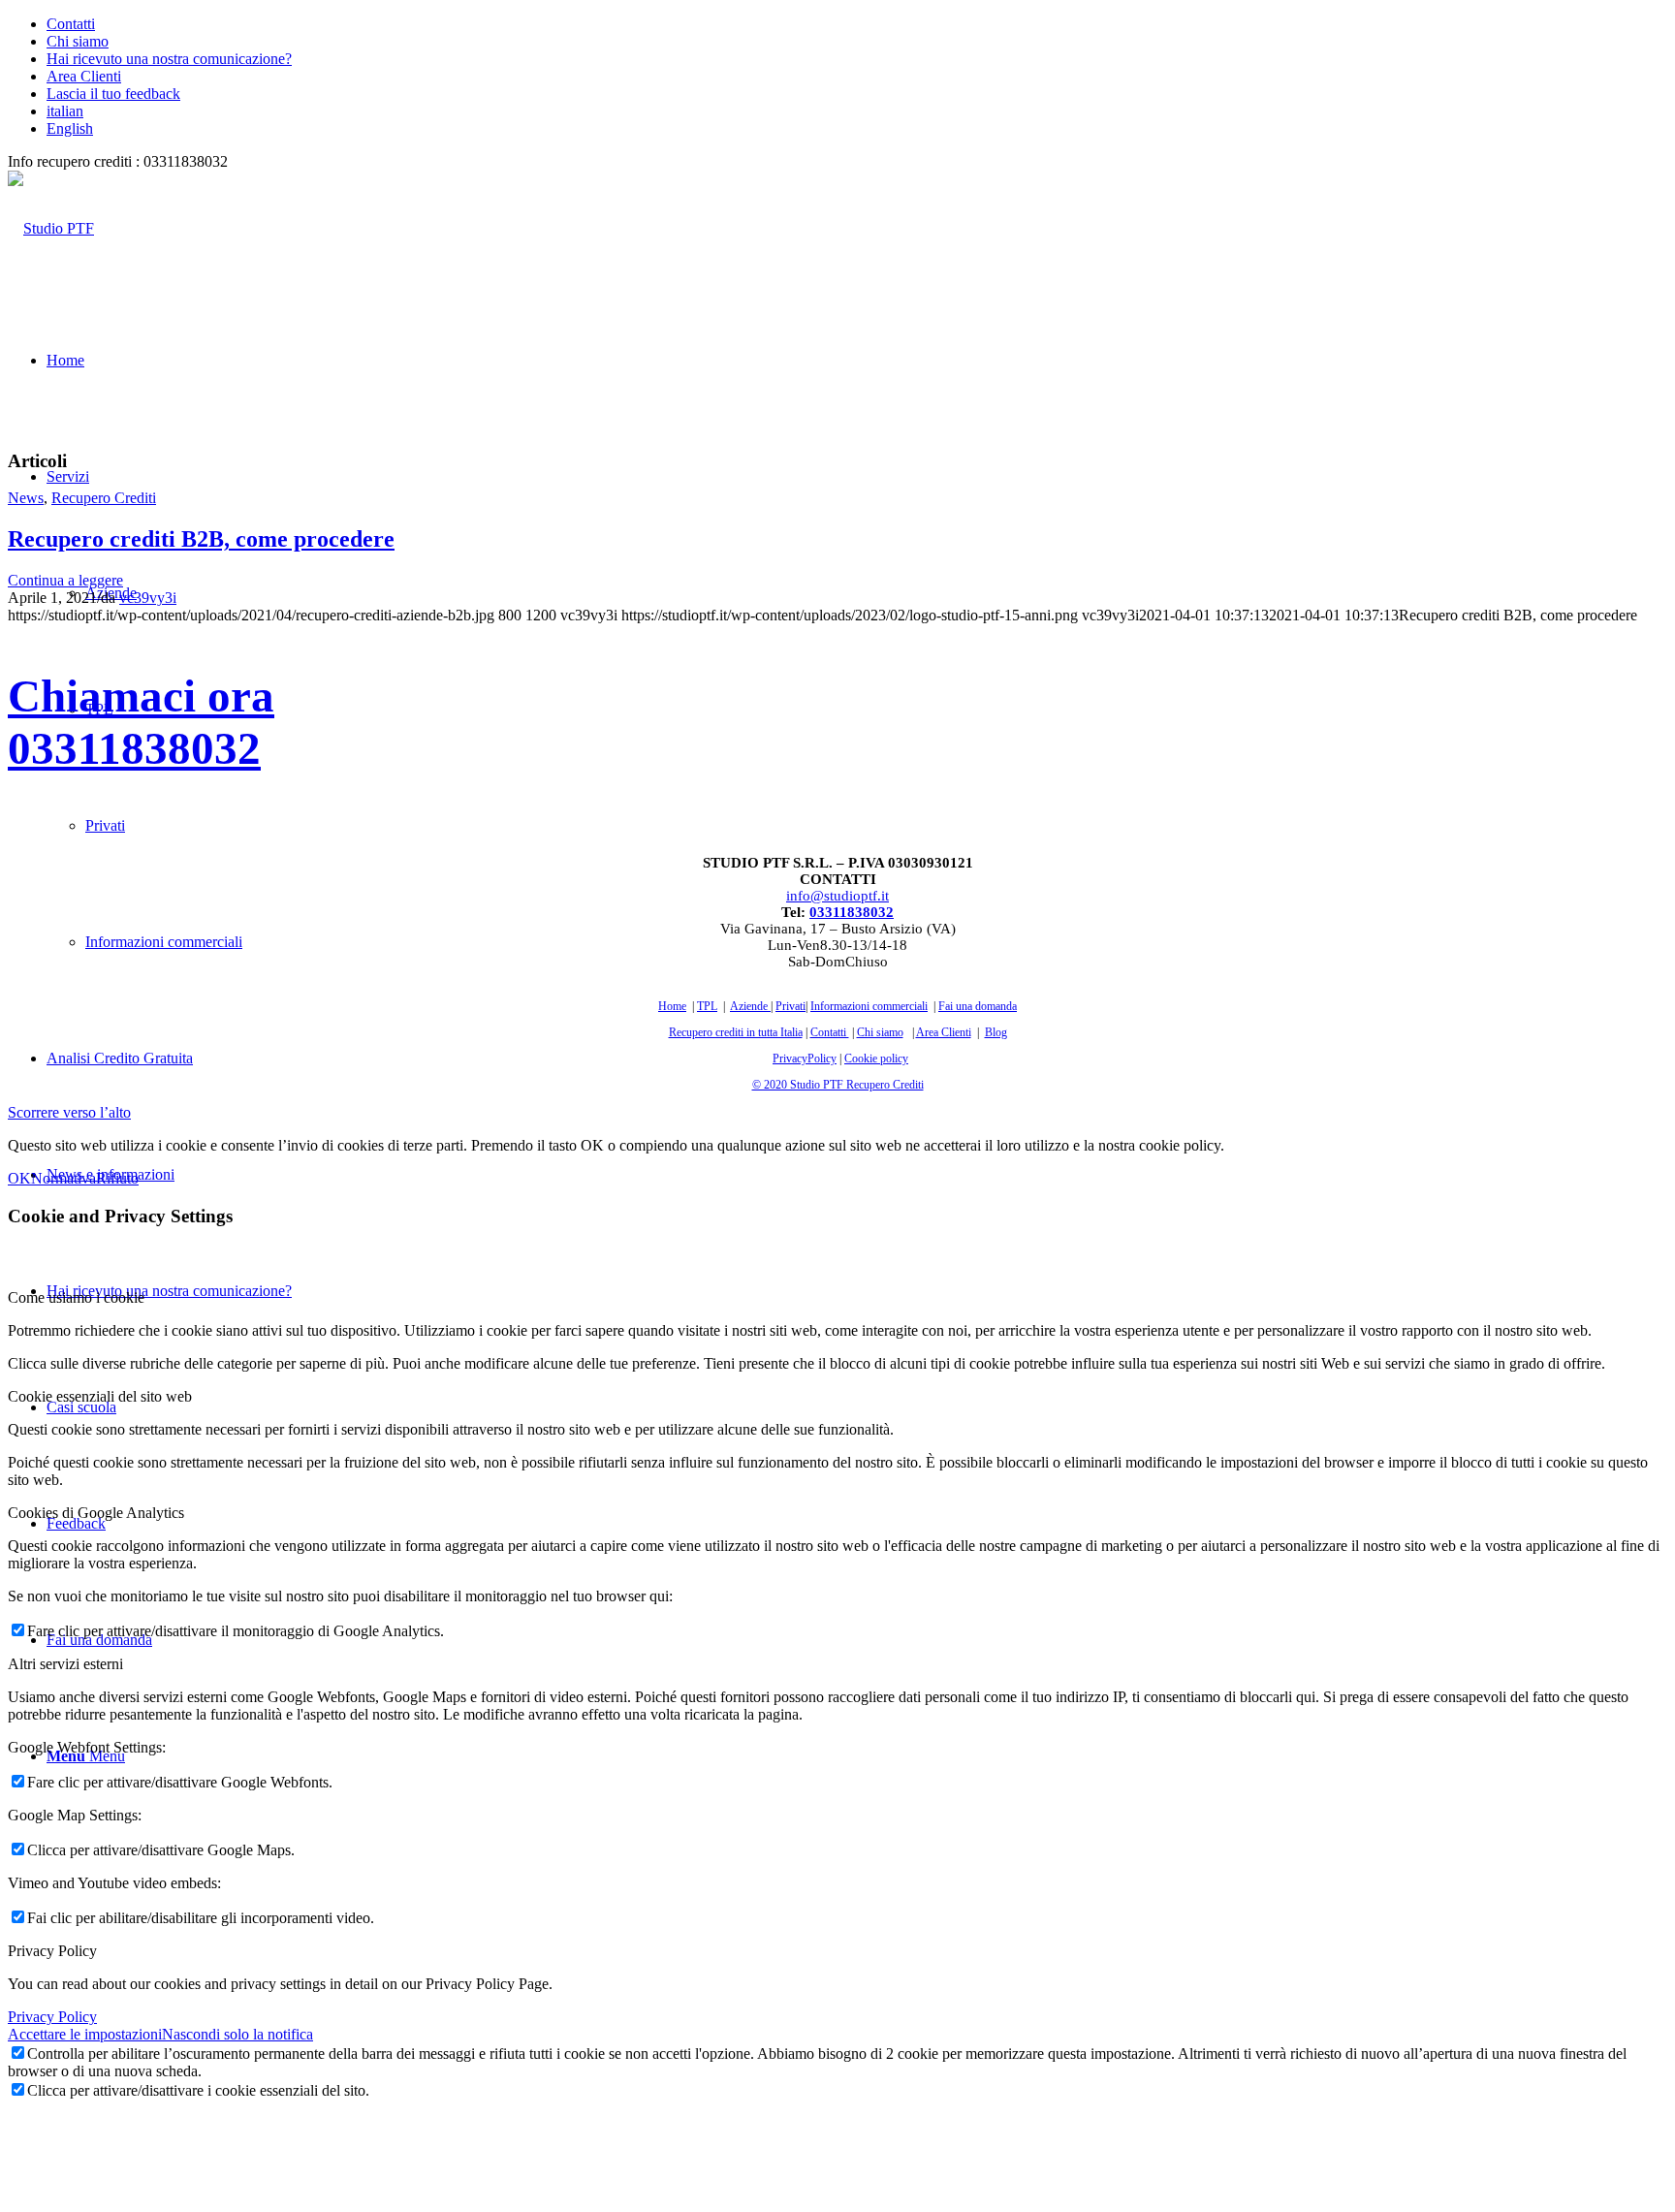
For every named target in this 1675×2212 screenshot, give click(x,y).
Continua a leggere (65, 580)
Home (672, 1006)
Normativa (63, 1178)
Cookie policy (876, 1059)
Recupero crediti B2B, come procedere (201, 539)
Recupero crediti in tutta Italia (736, 1032)
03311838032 (852, 912)
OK (19, 1178)
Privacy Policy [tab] (52, 1951)
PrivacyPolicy (805, 1059)
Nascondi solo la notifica (237, 2034)
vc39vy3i (148, 598)
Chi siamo (78, 41)
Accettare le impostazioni (85, 2034)
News (26, 498)
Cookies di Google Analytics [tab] (96, 1513)
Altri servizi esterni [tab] (65, 1664)
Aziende (749, 1006)
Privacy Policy (52, 2017)
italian (65, 111)
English (70, 128)
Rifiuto (117, 1178)
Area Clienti (84, 76)
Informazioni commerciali (869, 1006)
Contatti (71, 24)
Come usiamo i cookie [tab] (76, 1297)
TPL (707, 1006)
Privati (790, 1006)
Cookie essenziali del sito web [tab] (100, 1396)
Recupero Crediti (104, 498)
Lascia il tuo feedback (113, 94)
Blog (996, 1032)
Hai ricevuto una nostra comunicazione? (169, 59)
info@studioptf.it (837, 896)
